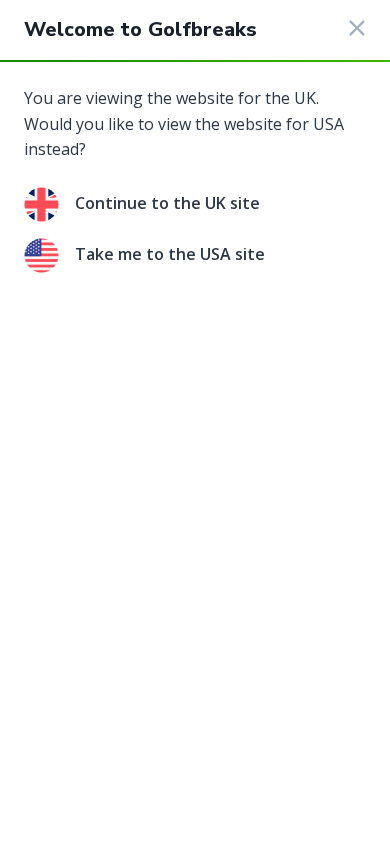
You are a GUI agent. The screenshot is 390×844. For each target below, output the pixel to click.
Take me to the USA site (170, 254)
